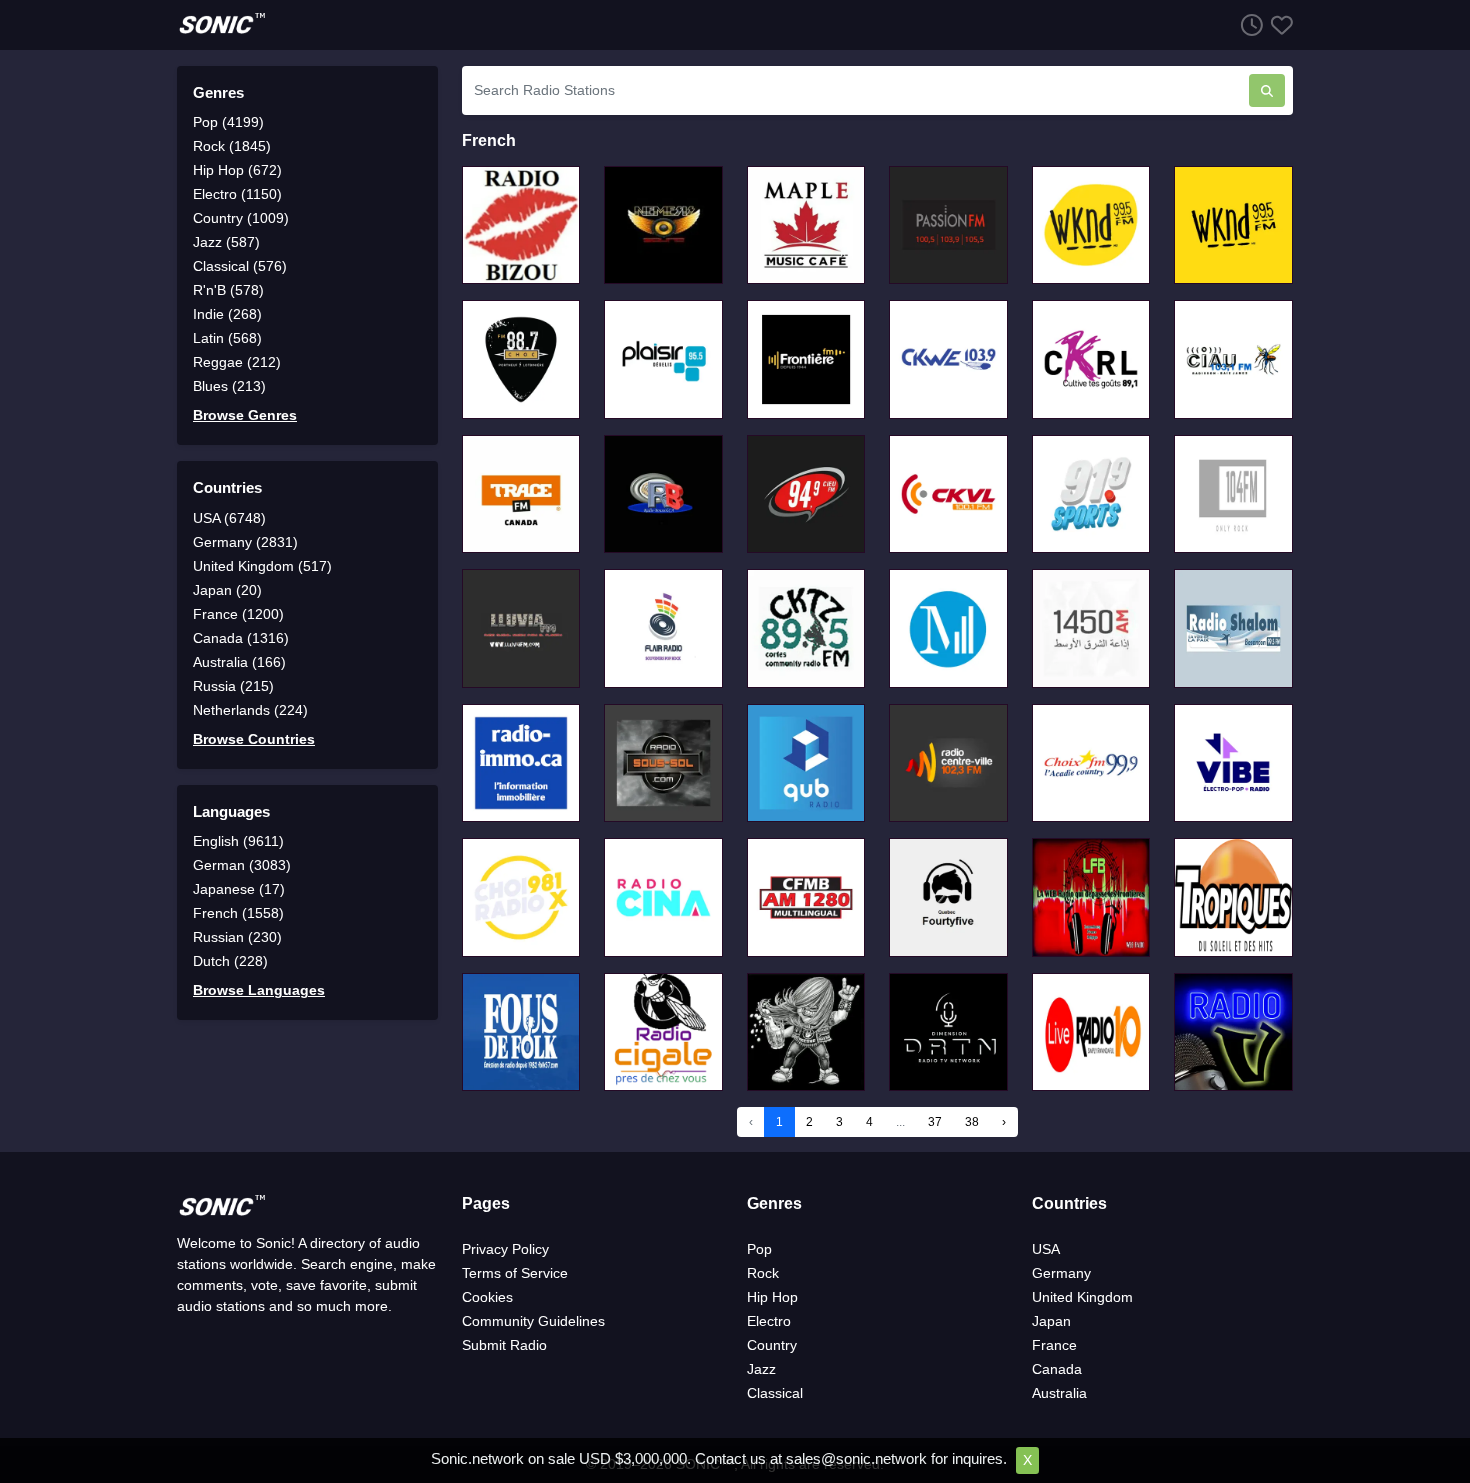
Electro (769, 1321)
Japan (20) (227, 590)
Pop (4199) (228, 122)
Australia (1059, 1393)
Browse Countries (254, 739)
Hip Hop (772, 1297)
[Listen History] (1248, 24)
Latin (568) (227, 338)
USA (1046, 1249)
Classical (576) (240, 266)
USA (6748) (229, 518)
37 (935, 1122)
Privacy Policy (505, 1249)
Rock (763, 1273)
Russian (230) (237, 937)
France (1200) (238, 614)
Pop (759, 1249)
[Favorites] (1278, 24)
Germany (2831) (245, 542)
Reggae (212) (237, 362)
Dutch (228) (230, 961)
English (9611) (238, 841)
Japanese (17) (239, 889)
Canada (1057, 1369)
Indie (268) (227, 314)
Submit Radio (504, 1345)
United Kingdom (1082, 1297)
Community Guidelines (533, 1321)
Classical (775, 1393)
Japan (1051, 1321)
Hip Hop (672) (237, 170)
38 (972, 1122)
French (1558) (238, 913)
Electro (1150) (237, 194)
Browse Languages (259, 990)
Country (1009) (241, 218)
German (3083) (242, 865)
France (1054, 1345)
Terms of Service (515, 1273)
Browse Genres (245, 415)
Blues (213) (229, 386)
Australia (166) (239, 662)
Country (772, 1345)
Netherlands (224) (250, 710)
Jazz (761, 1369)
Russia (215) (233, 686)
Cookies (487, 1297)
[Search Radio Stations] (1267, 90)
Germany (1061, 1273)
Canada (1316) (241, 638)
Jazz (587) (226, 242)
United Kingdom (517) (262, 566)
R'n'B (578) (228, 290)
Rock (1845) (232, 146)
